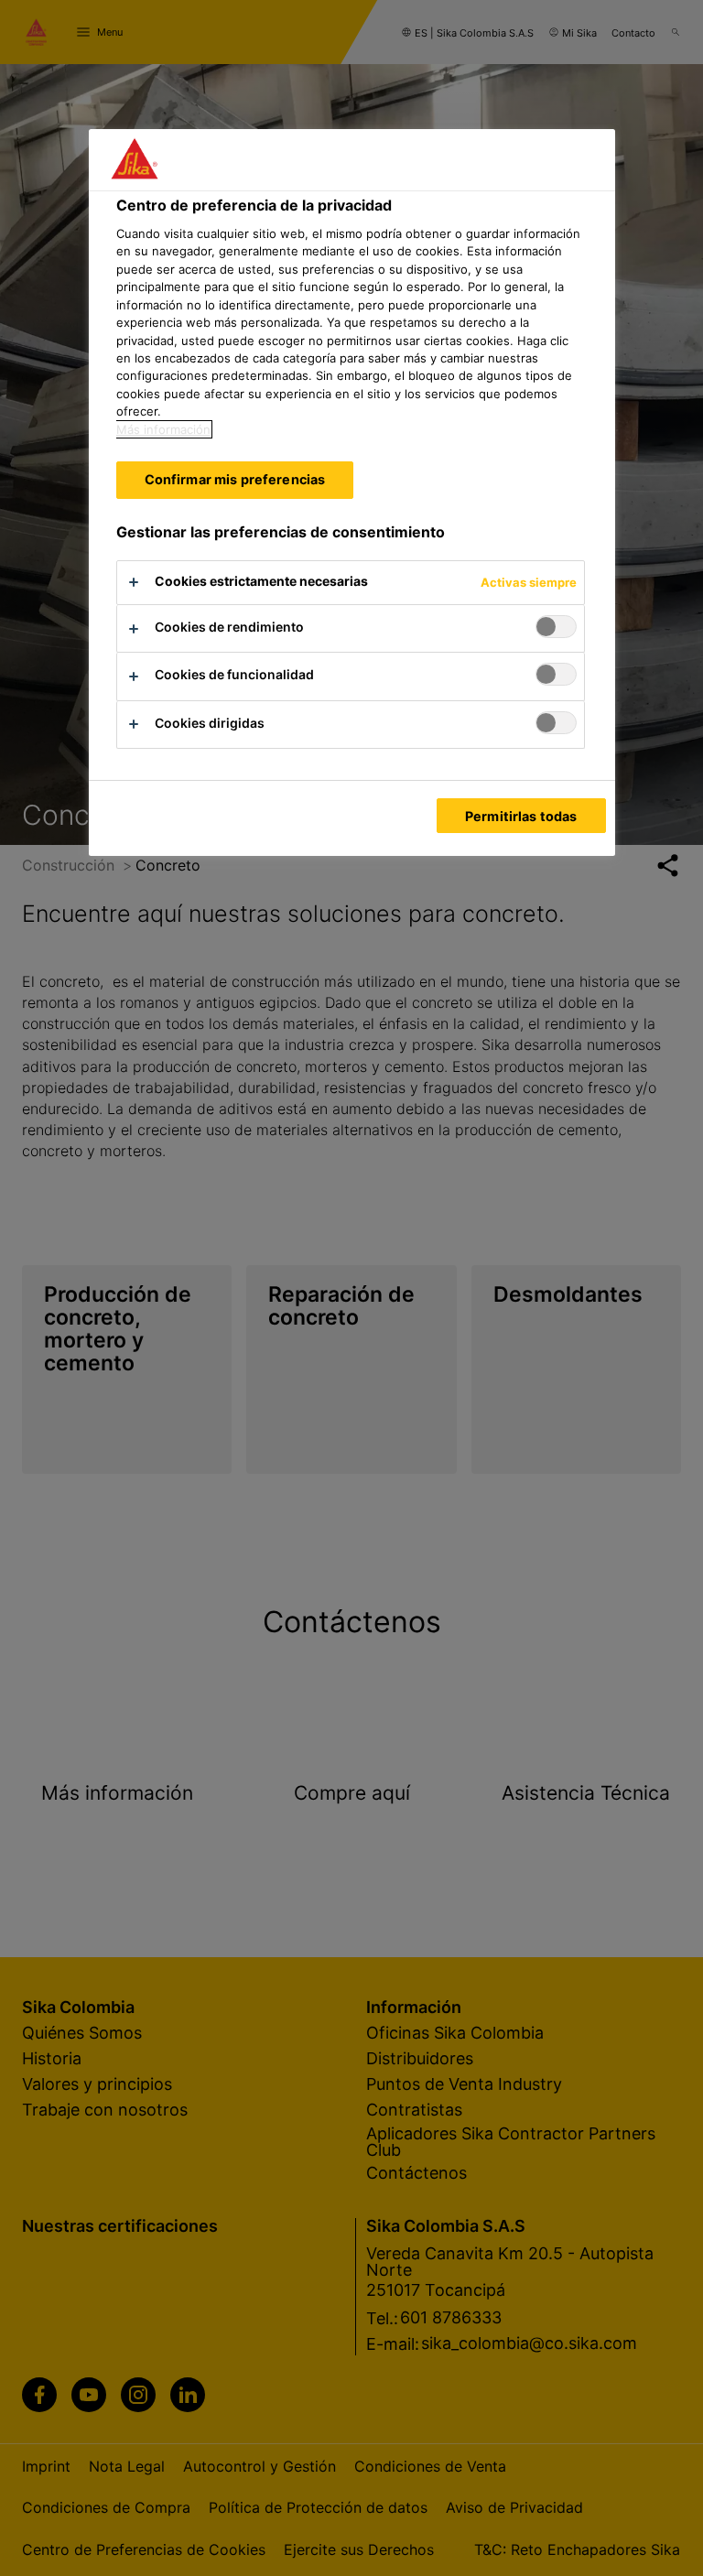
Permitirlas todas (521, 816)
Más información (163, 429)
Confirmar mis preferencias (235, 479)
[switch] (556, 627)
